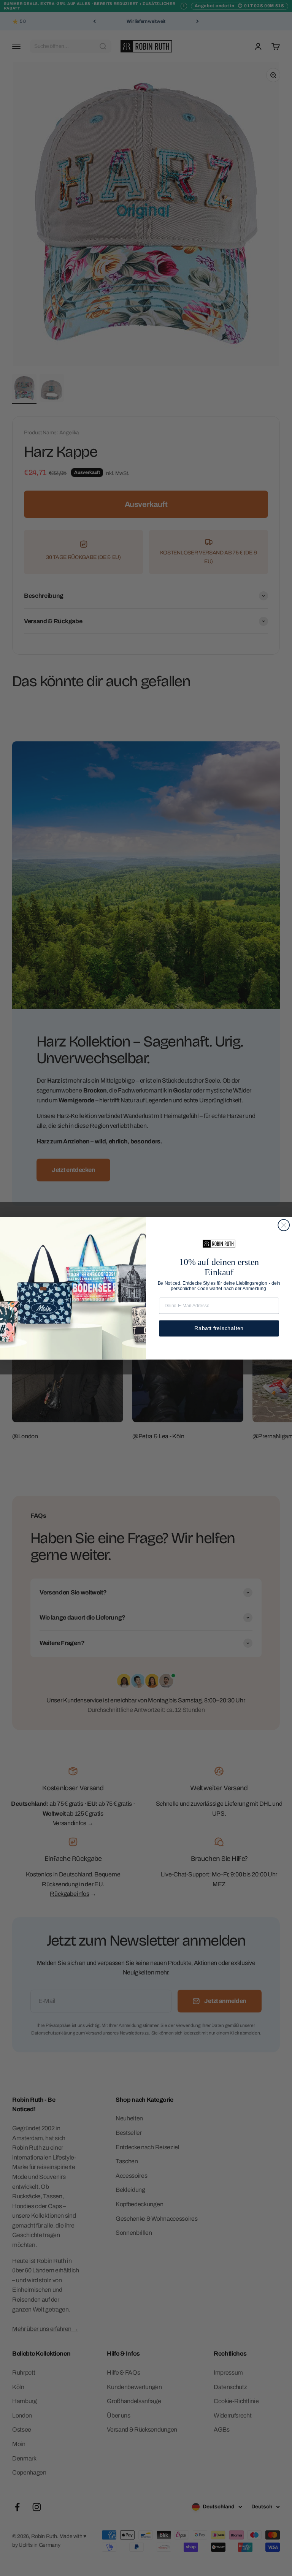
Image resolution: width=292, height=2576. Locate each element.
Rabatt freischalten (219, 1328)
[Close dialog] (284, 1225)
